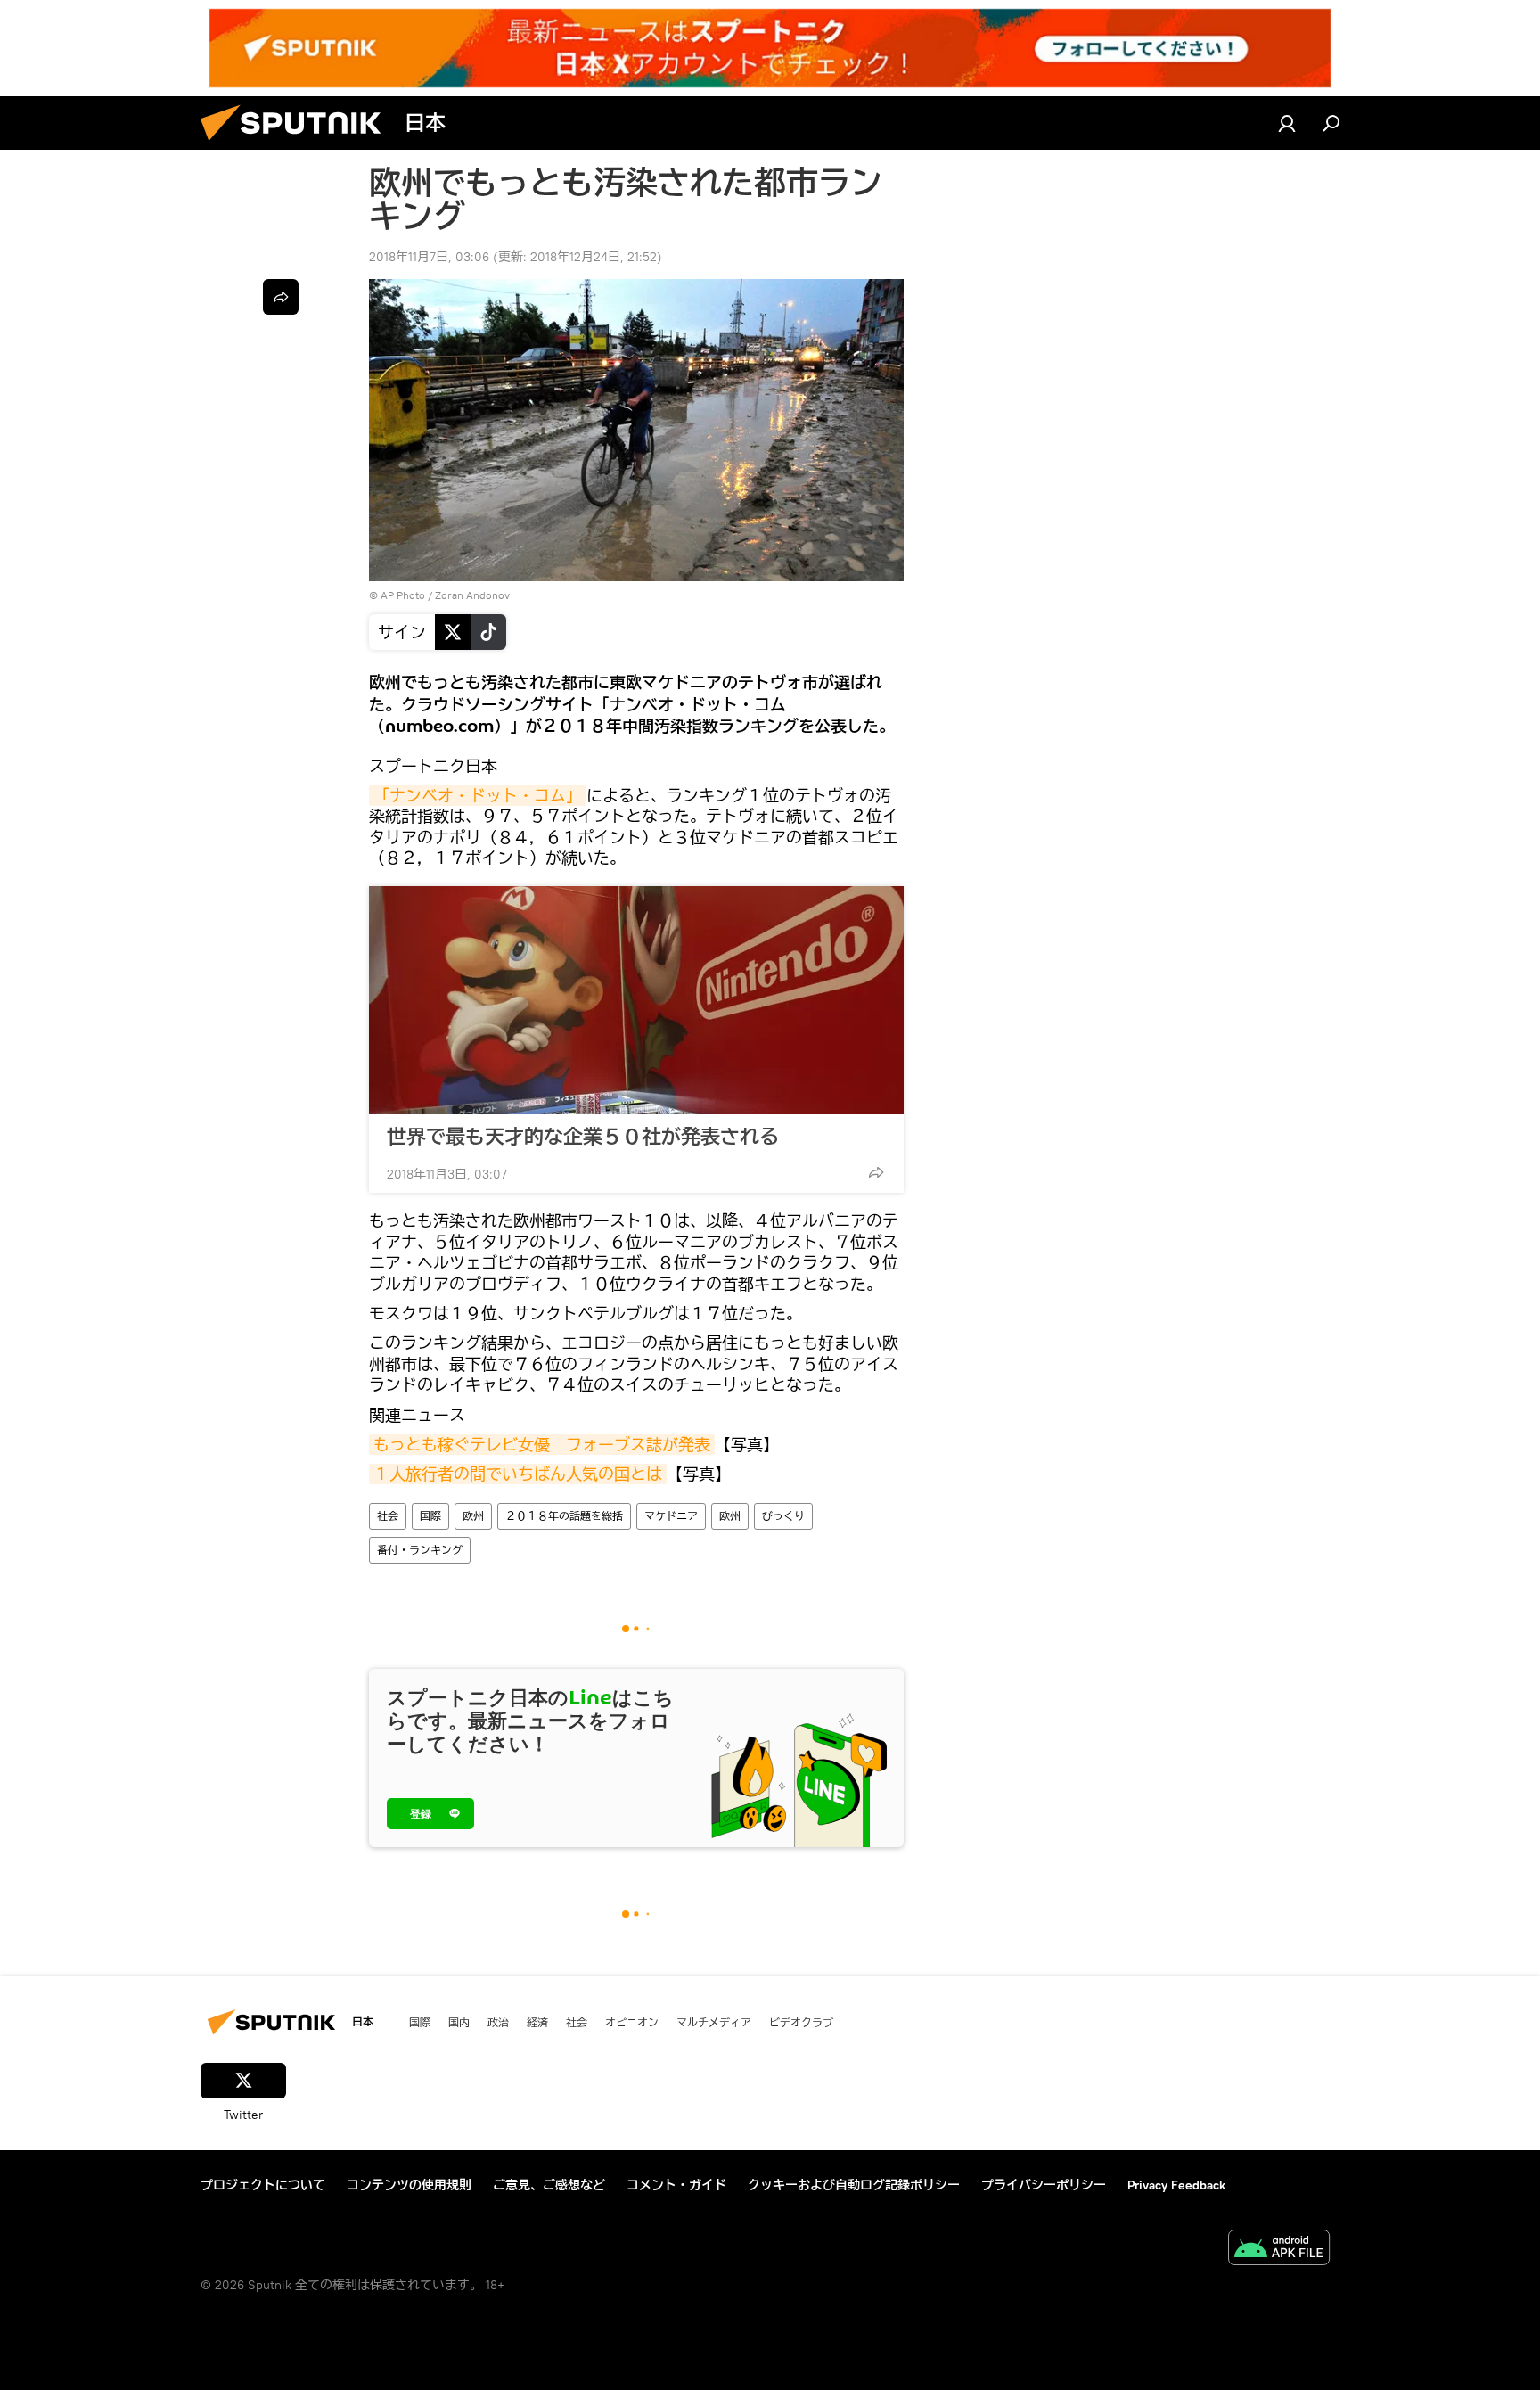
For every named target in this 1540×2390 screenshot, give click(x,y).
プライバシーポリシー (1044, 2185)
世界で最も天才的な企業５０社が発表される (583, 1137)
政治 (498, 2022)
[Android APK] (1279, 2250)
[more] (876, 1172)
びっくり (783, 1516)
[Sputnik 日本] (298, 145)
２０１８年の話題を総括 (564, 1516)
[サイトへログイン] (1287, 123)
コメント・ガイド (676, 2185)
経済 (537, 2022)
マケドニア (671, 1516)
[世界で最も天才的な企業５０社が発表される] (636, 1000)
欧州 (473, 1516)
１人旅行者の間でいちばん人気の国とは (518, 1474)
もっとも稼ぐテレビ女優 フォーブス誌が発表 (542, 1445)
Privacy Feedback (1176, 2185)
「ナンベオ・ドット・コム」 (478, 796)
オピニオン (632, 2022)
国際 (430, 1516)
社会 (388, 1516)
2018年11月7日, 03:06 (429, 257)
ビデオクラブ (801, 2022)
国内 (459, 2022)
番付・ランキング (420, 1550)
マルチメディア (714, 2022)
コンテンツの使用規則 (409, 2185)
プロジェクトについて (263, 2185)
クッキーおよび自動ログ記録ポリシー (854, 2185)
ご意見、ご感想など (549, 2185)
